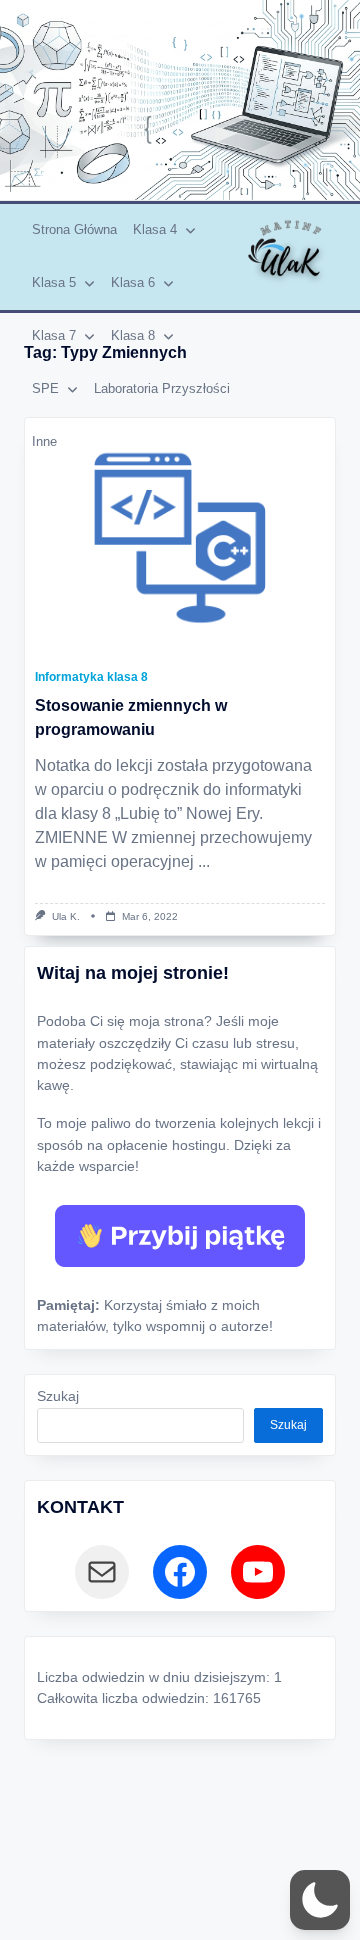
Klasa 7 (54, 335)
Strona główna (74, 229)
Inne (44, 441)
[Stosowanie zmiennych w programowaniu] (180, 538)
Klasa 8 (133, 335)
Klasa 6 (133, 282)
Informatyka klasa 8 (91, 677)
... (204, 861)
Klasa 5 (54, 282)
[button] (320, 1900)
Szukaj (58, 1396)
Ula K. (66, 916)
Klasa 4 (155, 229)
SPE (45, 388)
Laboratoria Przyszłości (162, 388)
